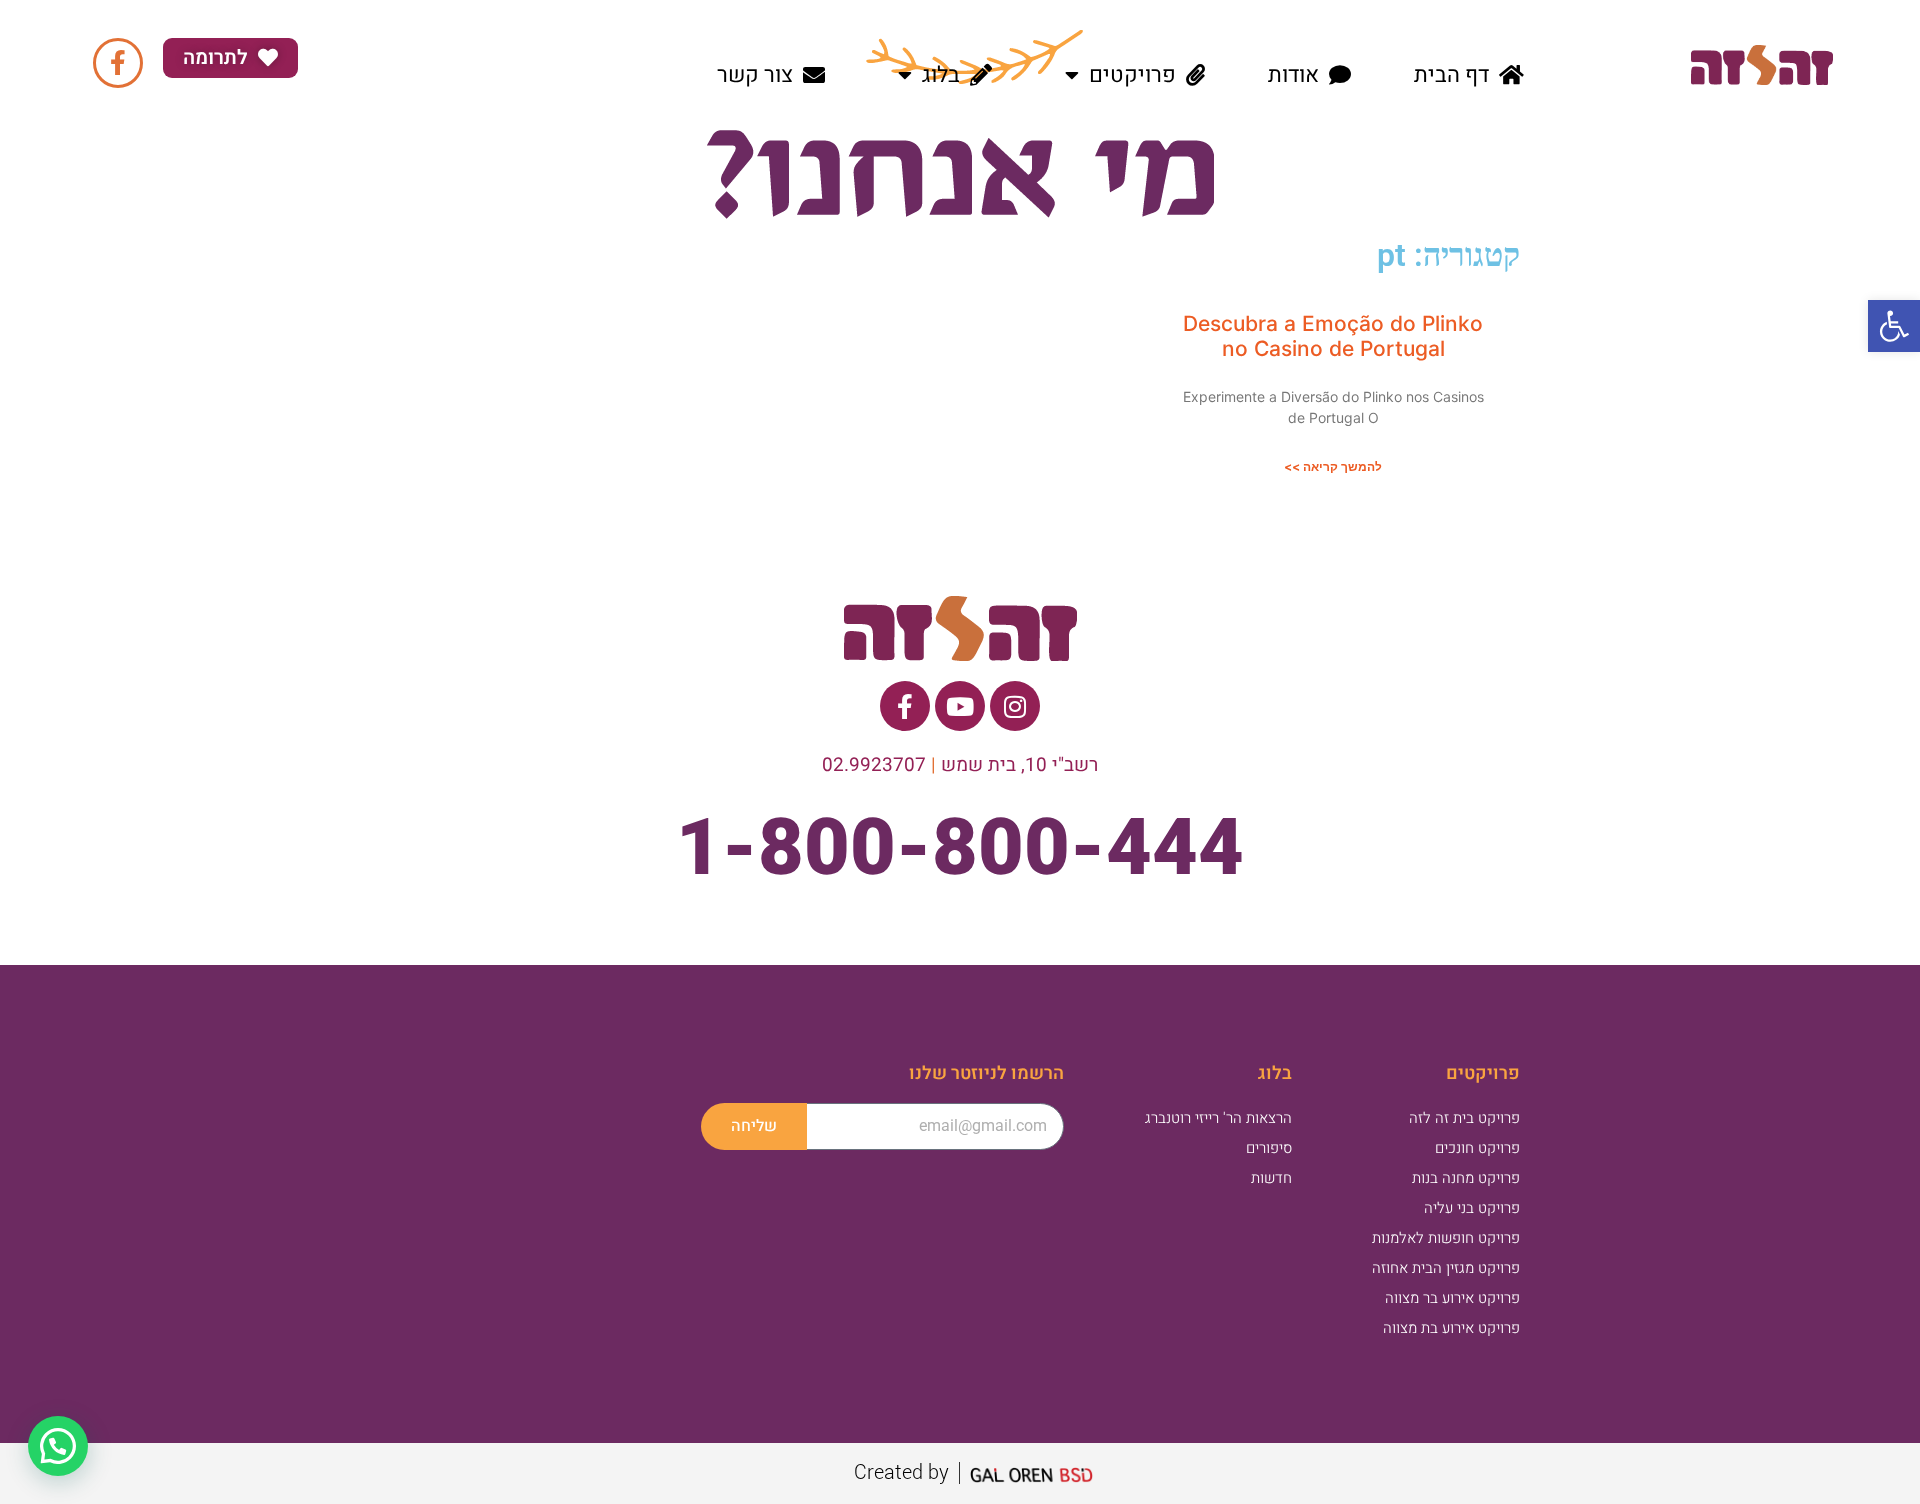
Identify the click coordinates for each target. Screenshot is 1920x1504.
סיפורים (1269, 1148)
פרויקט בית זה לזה (1464, 1118)
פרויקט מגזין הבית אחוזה (1446, 1268)
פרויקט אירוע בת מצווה (1451, 1328)
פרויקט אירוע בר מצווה (1452, 1298)
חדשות (1271, 1178)
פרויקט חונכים (1477, 1148)
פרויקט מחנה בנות (1466, 1178)
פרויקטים (1132, 75)
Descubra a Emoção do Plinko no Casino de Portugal (1333, 336)
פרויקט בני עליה (1472, 1208)
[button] (1894, 326)
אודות (1293, 75)
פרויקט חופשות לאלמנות (1446, 1238)
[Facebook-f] (118, 63)
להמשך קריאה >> (1333, 466)
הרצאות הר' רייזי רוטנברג (1218, 1118)
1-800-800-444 (960, 847)
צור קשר (755, 75)
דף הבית (1451, 75)
